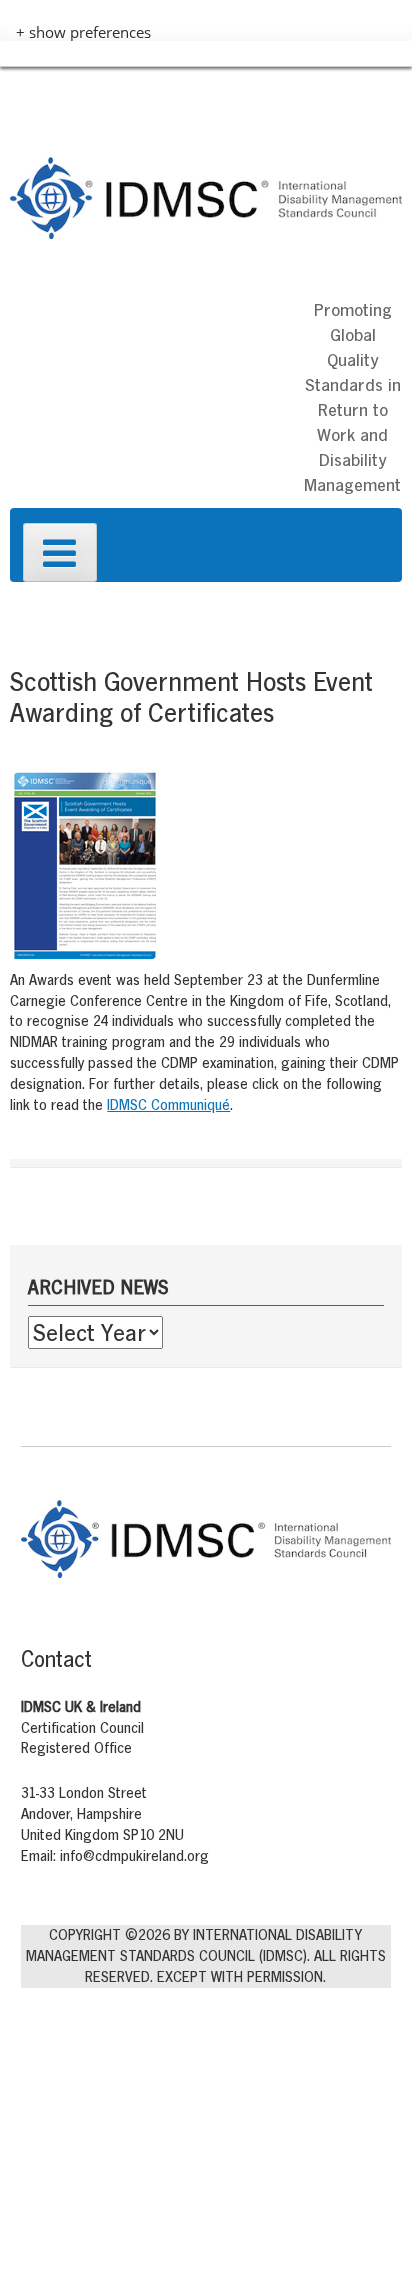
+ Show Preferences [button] (83, 32)
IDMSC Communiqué (168, 1104)
